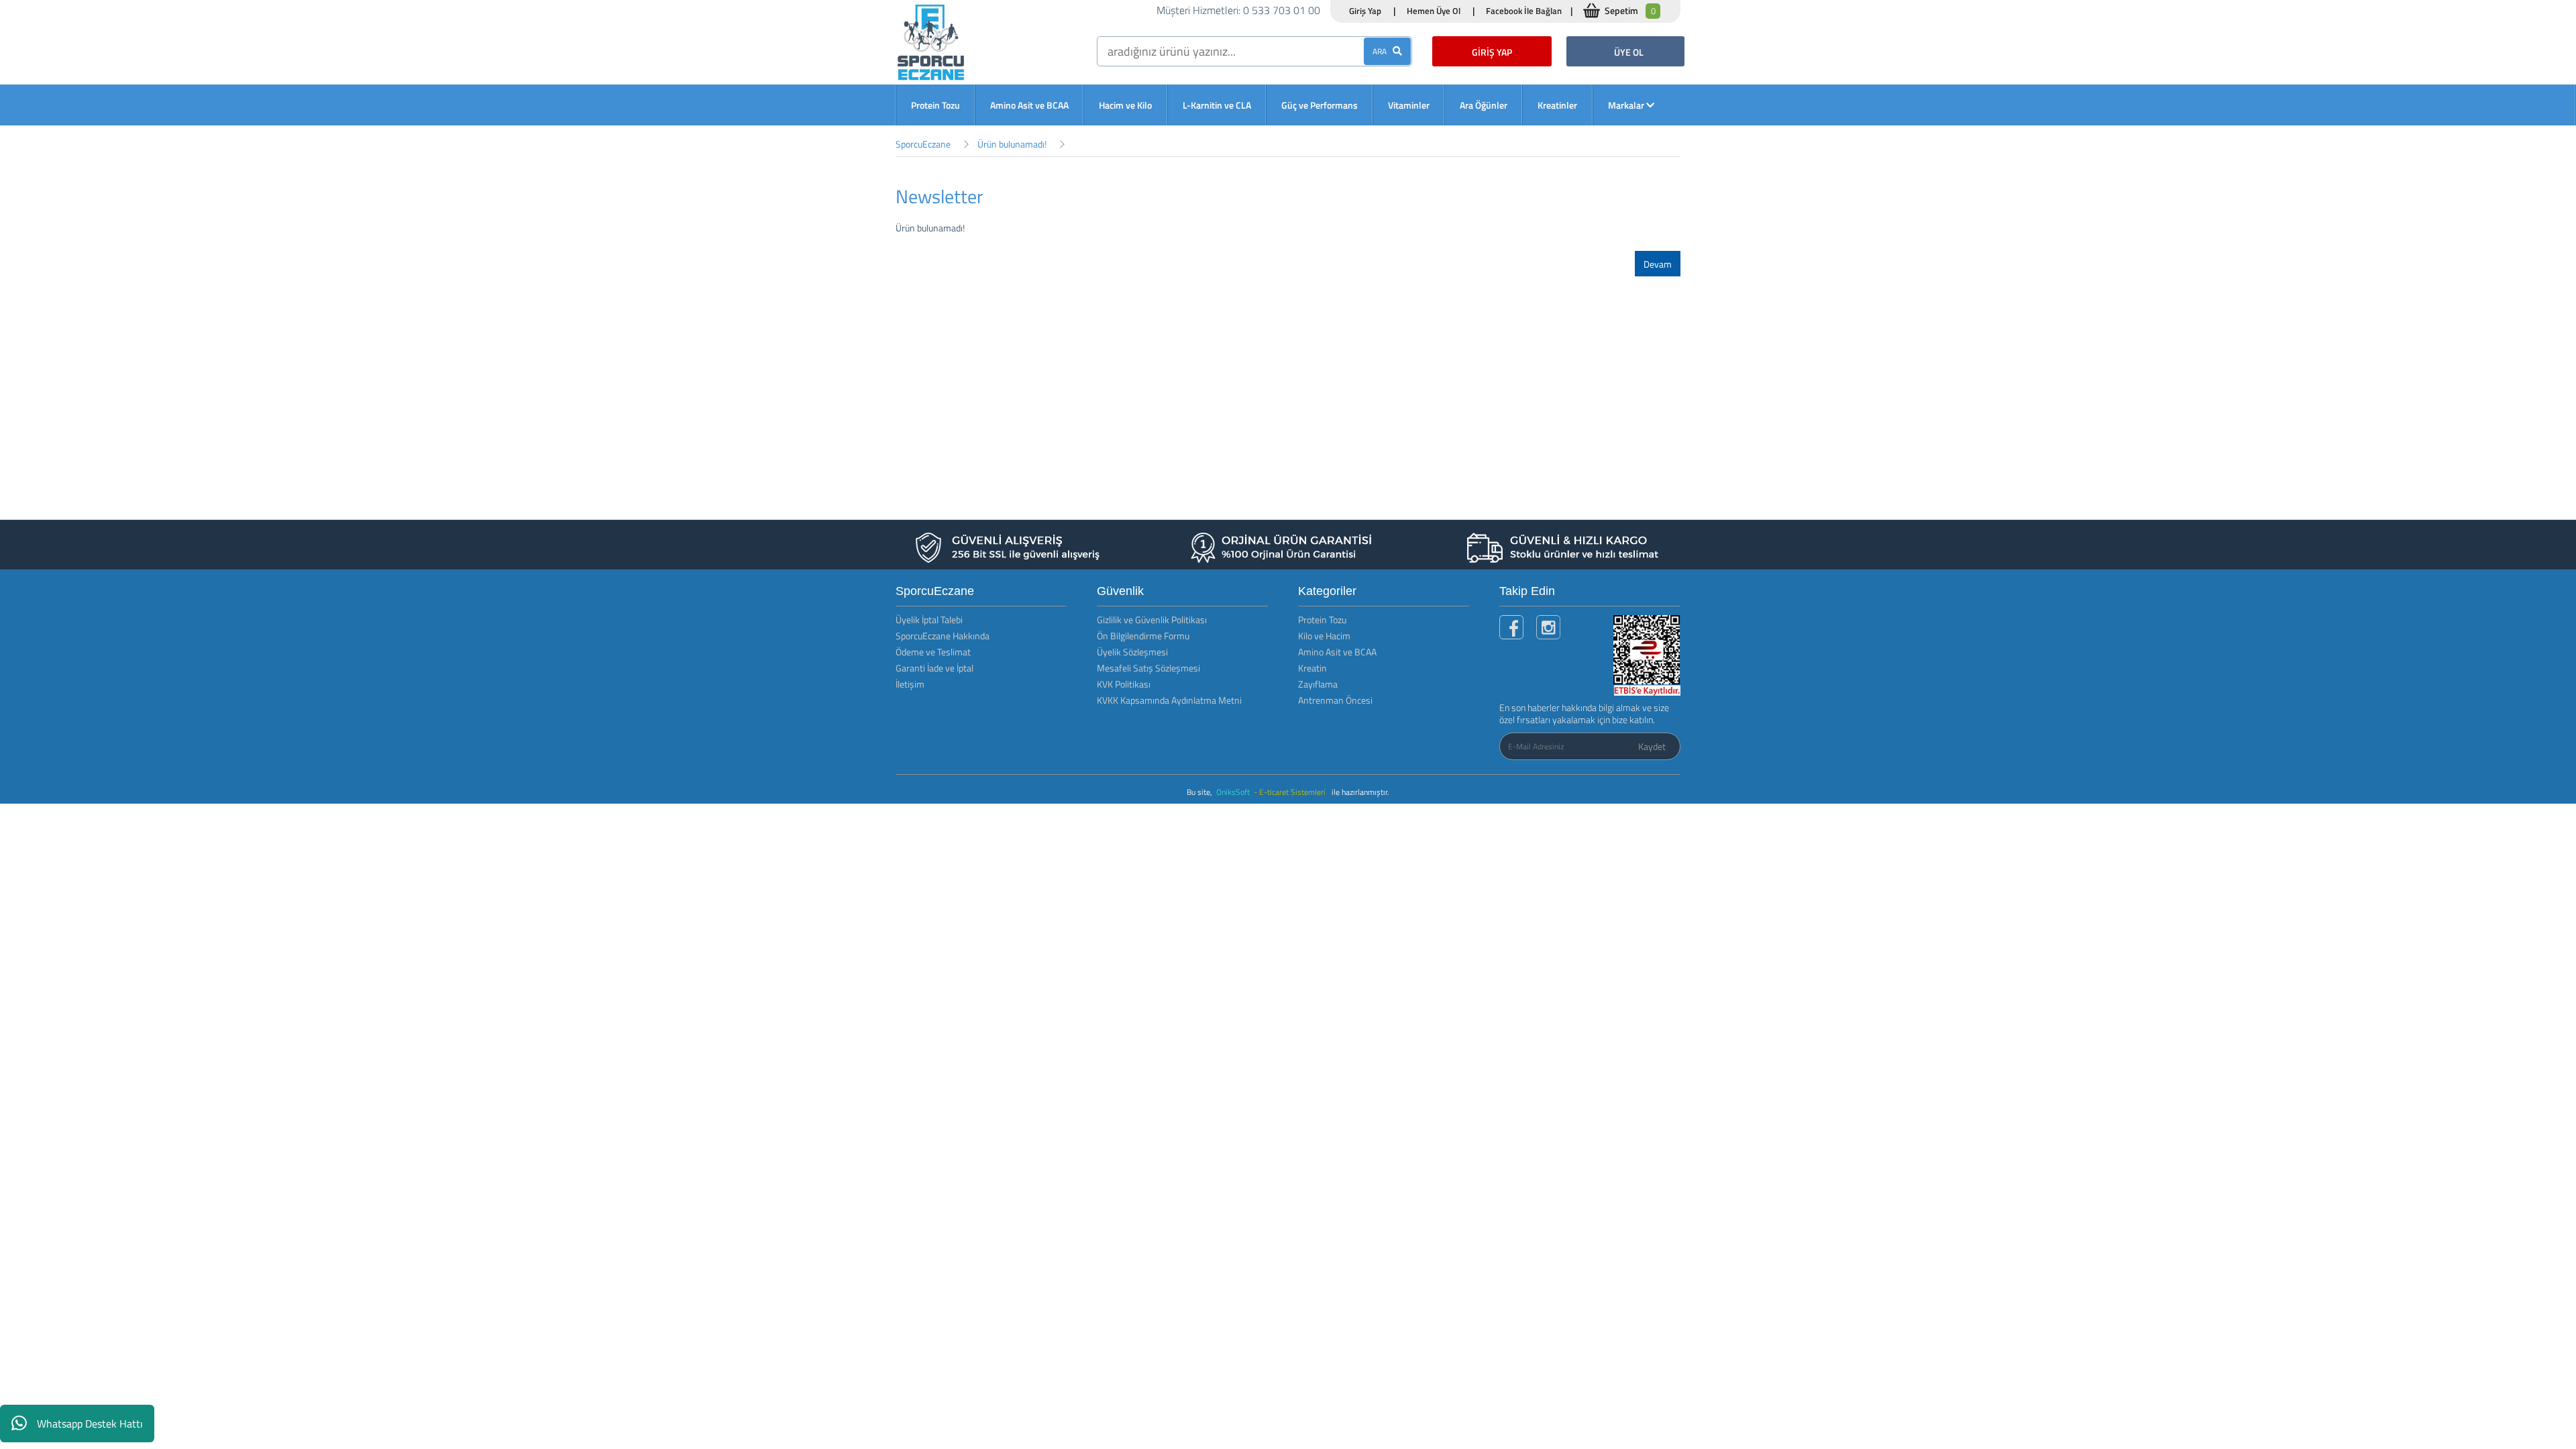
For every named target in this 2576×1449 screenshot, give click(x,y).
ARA (1383, 51)
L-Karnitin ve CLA (1217, 105)
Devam (1658, 264)
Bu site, (1200, 792)
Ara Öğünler (1484, 105)
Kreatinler (1557, 105)
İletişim (910, 684)
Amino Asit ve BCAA (1029, 105)
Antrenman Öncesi (1335, 700)
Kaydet (1652, 746)
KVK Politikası (1124, 684)
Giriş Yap (1365, 11)
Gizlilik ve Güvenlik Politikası (1152, 620)
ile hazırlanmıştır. (1360, 792)
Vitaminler (1409, 105)
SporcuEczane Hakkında (943, 636)
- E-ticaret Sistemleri (1292, 792)
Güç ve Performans (1320, 105)
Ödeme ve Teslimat (933, 652)
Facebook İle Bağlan (1524, 11)
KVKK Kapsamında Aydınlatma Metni (1169, 700)
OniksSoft (1234, 792)
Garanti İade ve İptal (934, 668)
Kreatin (1312, 668)
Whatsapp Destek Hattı (90, 1424)
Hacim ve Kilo (1125, 105)
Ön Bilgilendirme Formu (1143, 636)
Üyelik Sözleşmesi (1132, 652)
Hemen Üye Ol (1434, 11)
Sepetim (1630, 10)
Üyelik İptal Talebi (929, 620)
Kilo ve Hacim (1324, 636)
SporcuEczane (923, 144)
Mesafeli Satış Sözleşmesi (1148, 668)
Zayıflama (1318, 684)
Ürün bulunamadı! (1012, 144)
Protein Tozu (935, 105)
